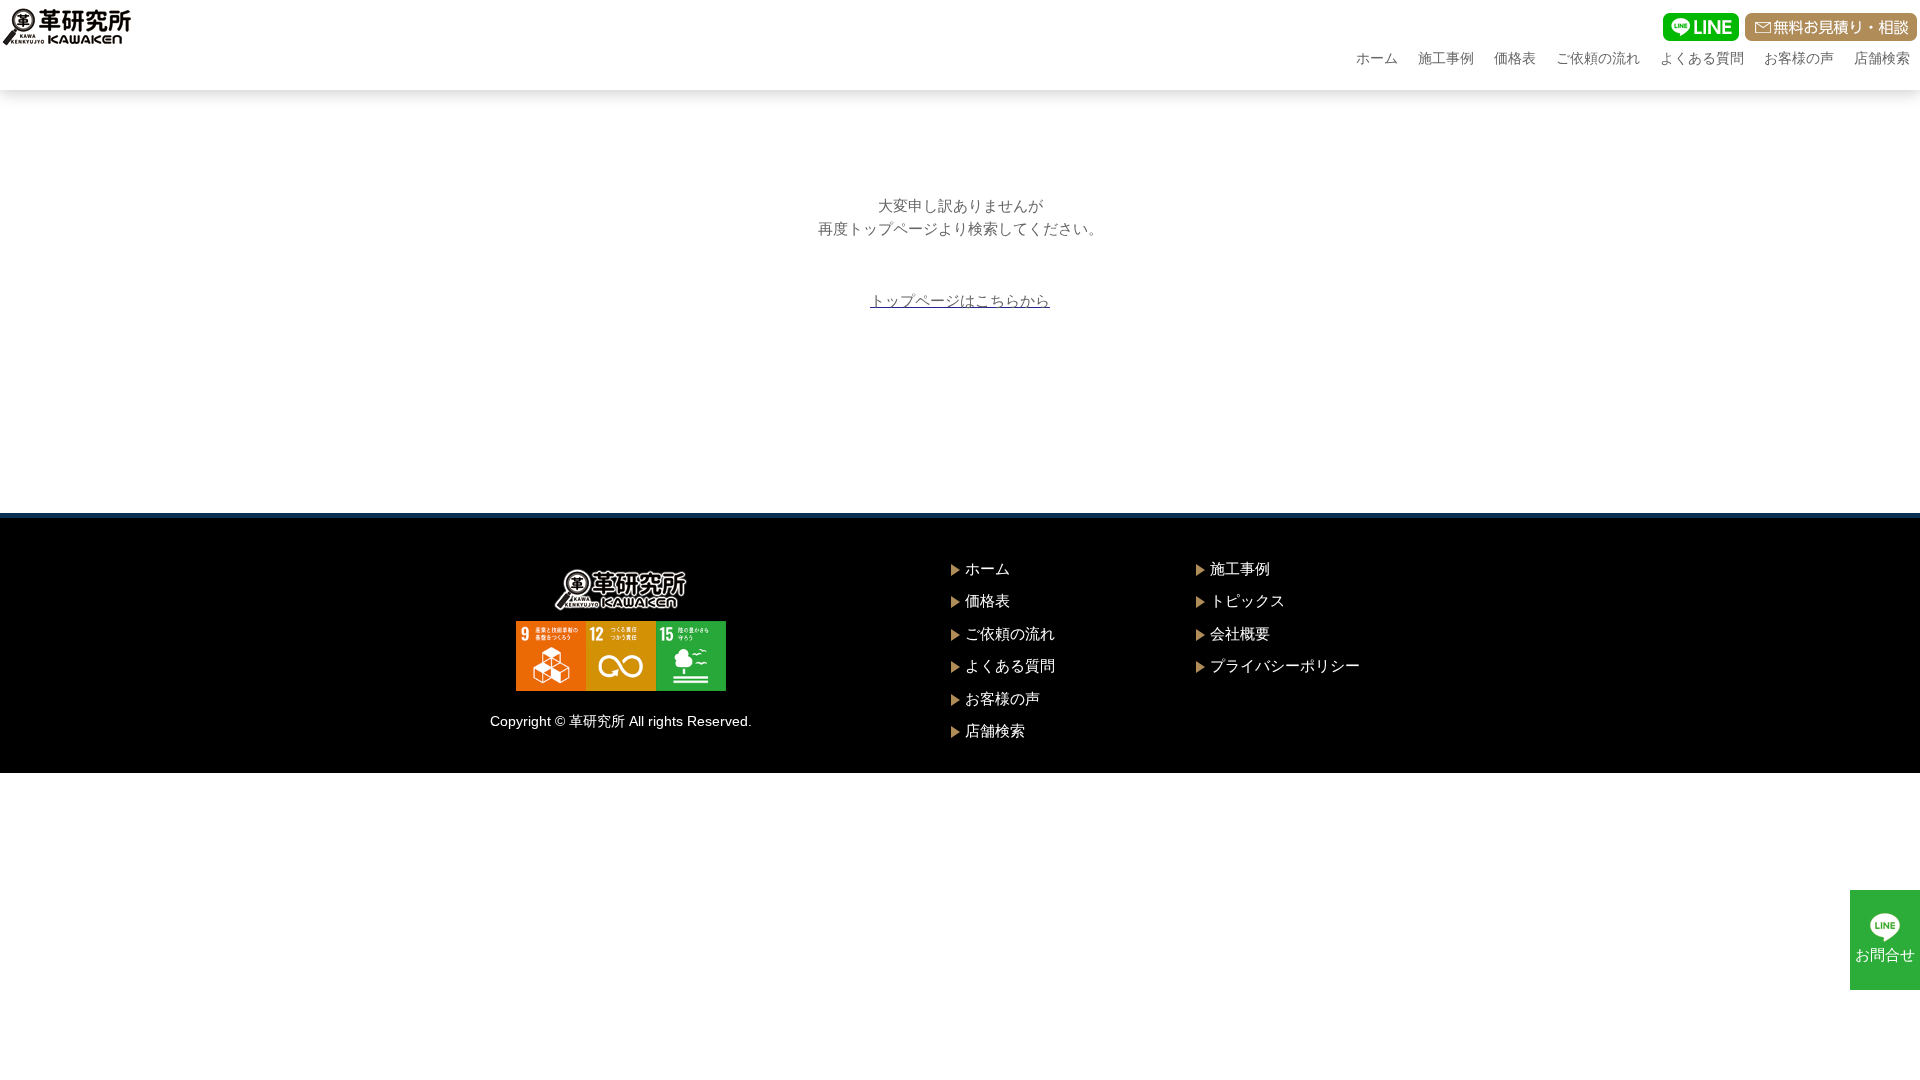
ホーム (1377, 58)
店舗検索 (1882, 58)
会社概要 (1240, 633)
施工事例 (1446, 58)
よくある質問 (1702, 58)
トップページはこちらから (960, 300)
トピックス (1247, 600)
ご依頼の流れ (1598, 58)
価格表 (1515, 58)
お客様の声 (1799, 58)
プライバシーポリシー (1285, 665)
